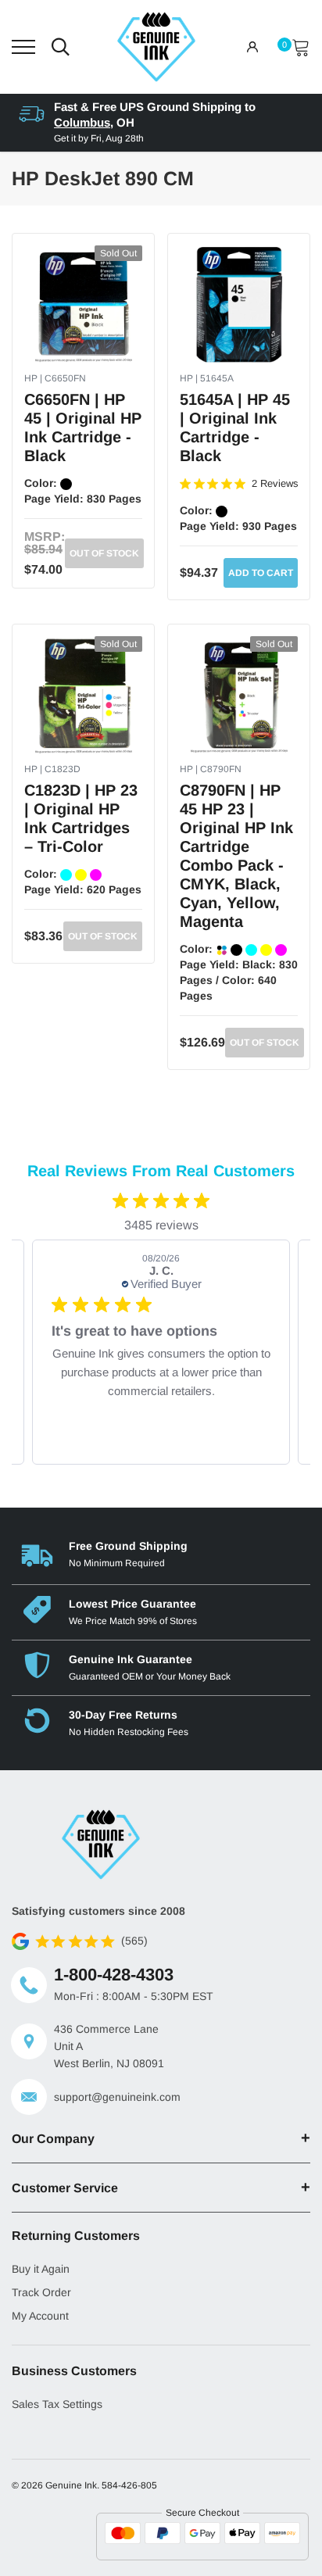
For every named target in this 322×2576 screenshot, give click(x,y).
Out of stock (104, 553)
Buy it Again (41, 2269)
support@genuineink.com (117, 2097)
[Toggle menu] (23, 47)
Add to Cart (261, 573)
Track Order (41, 2292)
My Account (40, 2316)
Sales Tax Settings (57, 2404)
